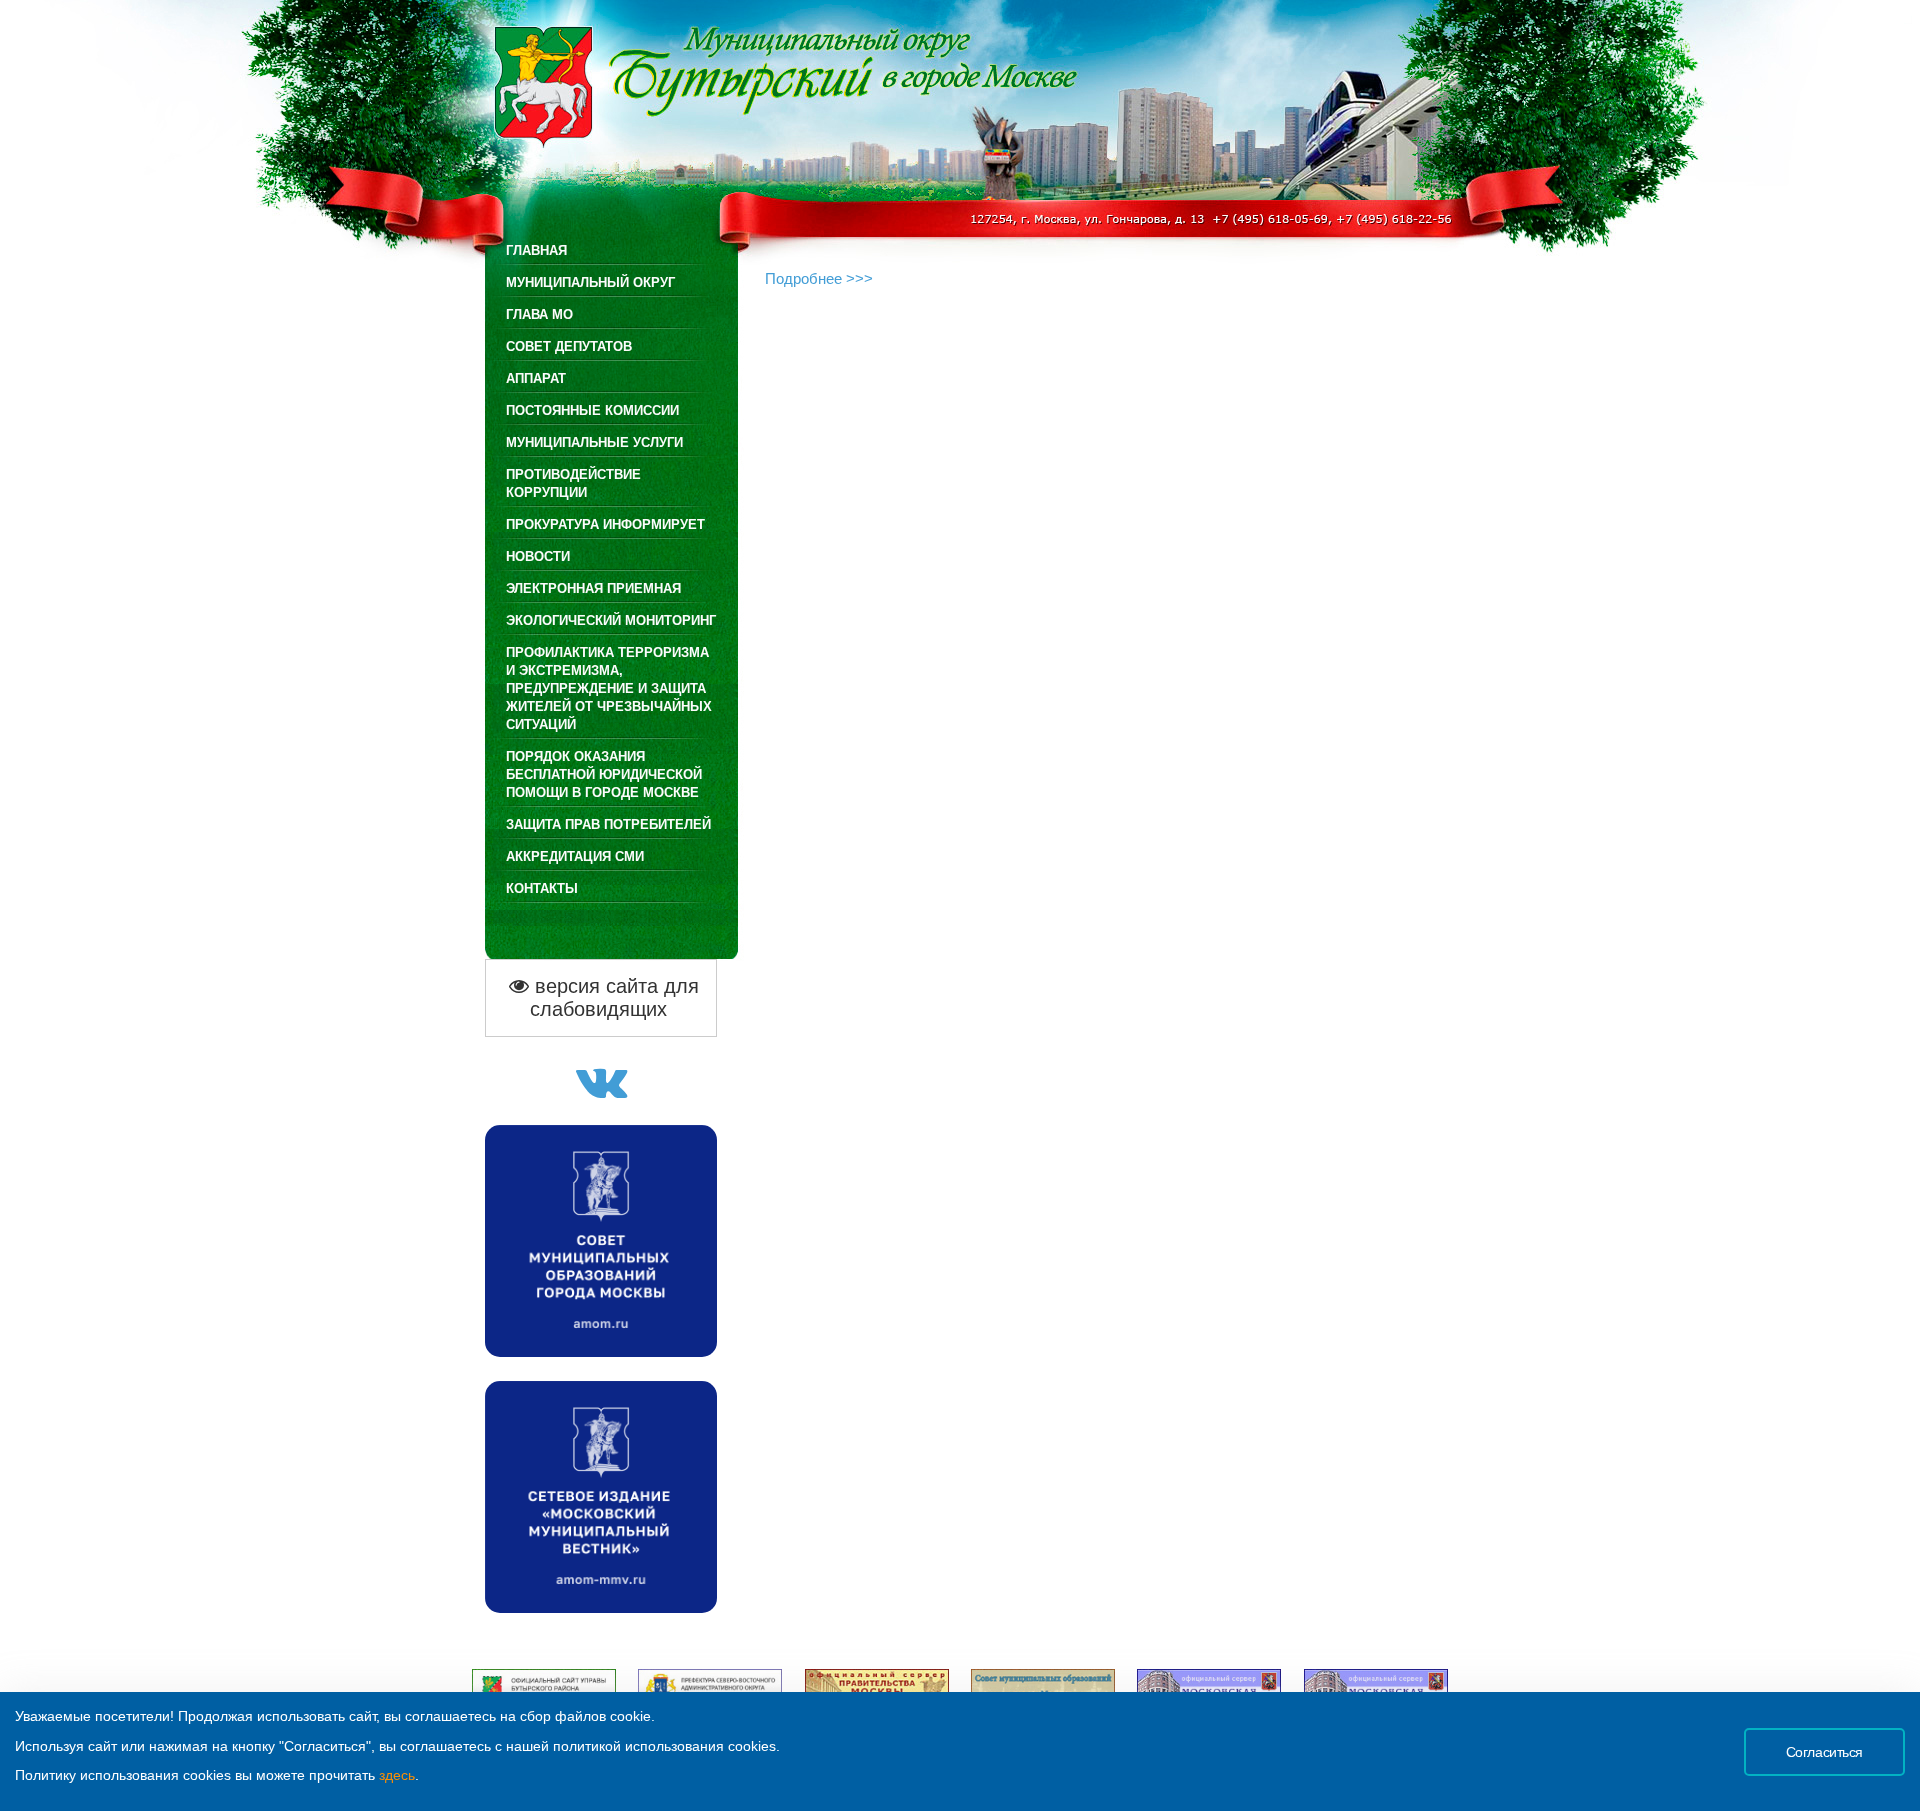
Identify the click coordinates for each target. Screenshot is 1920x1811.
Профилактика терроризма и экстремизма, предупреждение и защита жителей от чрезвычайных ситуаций (609, 688)
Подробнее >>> (819, 278)
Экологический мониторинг (611, 620)
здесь (397, 1775)
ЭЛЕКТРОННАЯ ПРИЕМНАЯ (593, 588)
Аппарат (536, 378)
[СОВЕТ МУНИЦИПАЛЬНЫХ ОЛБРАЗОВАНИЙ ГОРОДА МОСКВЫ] (601, 1351)
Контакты (542, 888)
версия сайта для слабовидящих (614, 997)
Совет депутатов (569, 346)
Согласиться (1824, 1752)
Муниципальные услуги (594, 442)
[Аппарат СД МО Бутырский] (601, 1092)
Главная (536, 250)
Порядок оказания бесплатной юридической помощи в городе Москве (604, 774)
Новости (538, 556)
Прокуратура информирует (605, 524)
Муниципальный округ (590, 282)
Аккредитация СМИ (575, 856)
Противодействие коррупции (573, 483)
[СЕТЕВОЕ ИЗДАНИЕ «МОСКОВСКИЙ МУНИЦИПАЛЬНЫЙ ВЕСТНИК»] (601, 1607)
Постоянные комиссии (592, 410)
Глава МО (539, 314)
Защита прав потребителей (608, 824)
